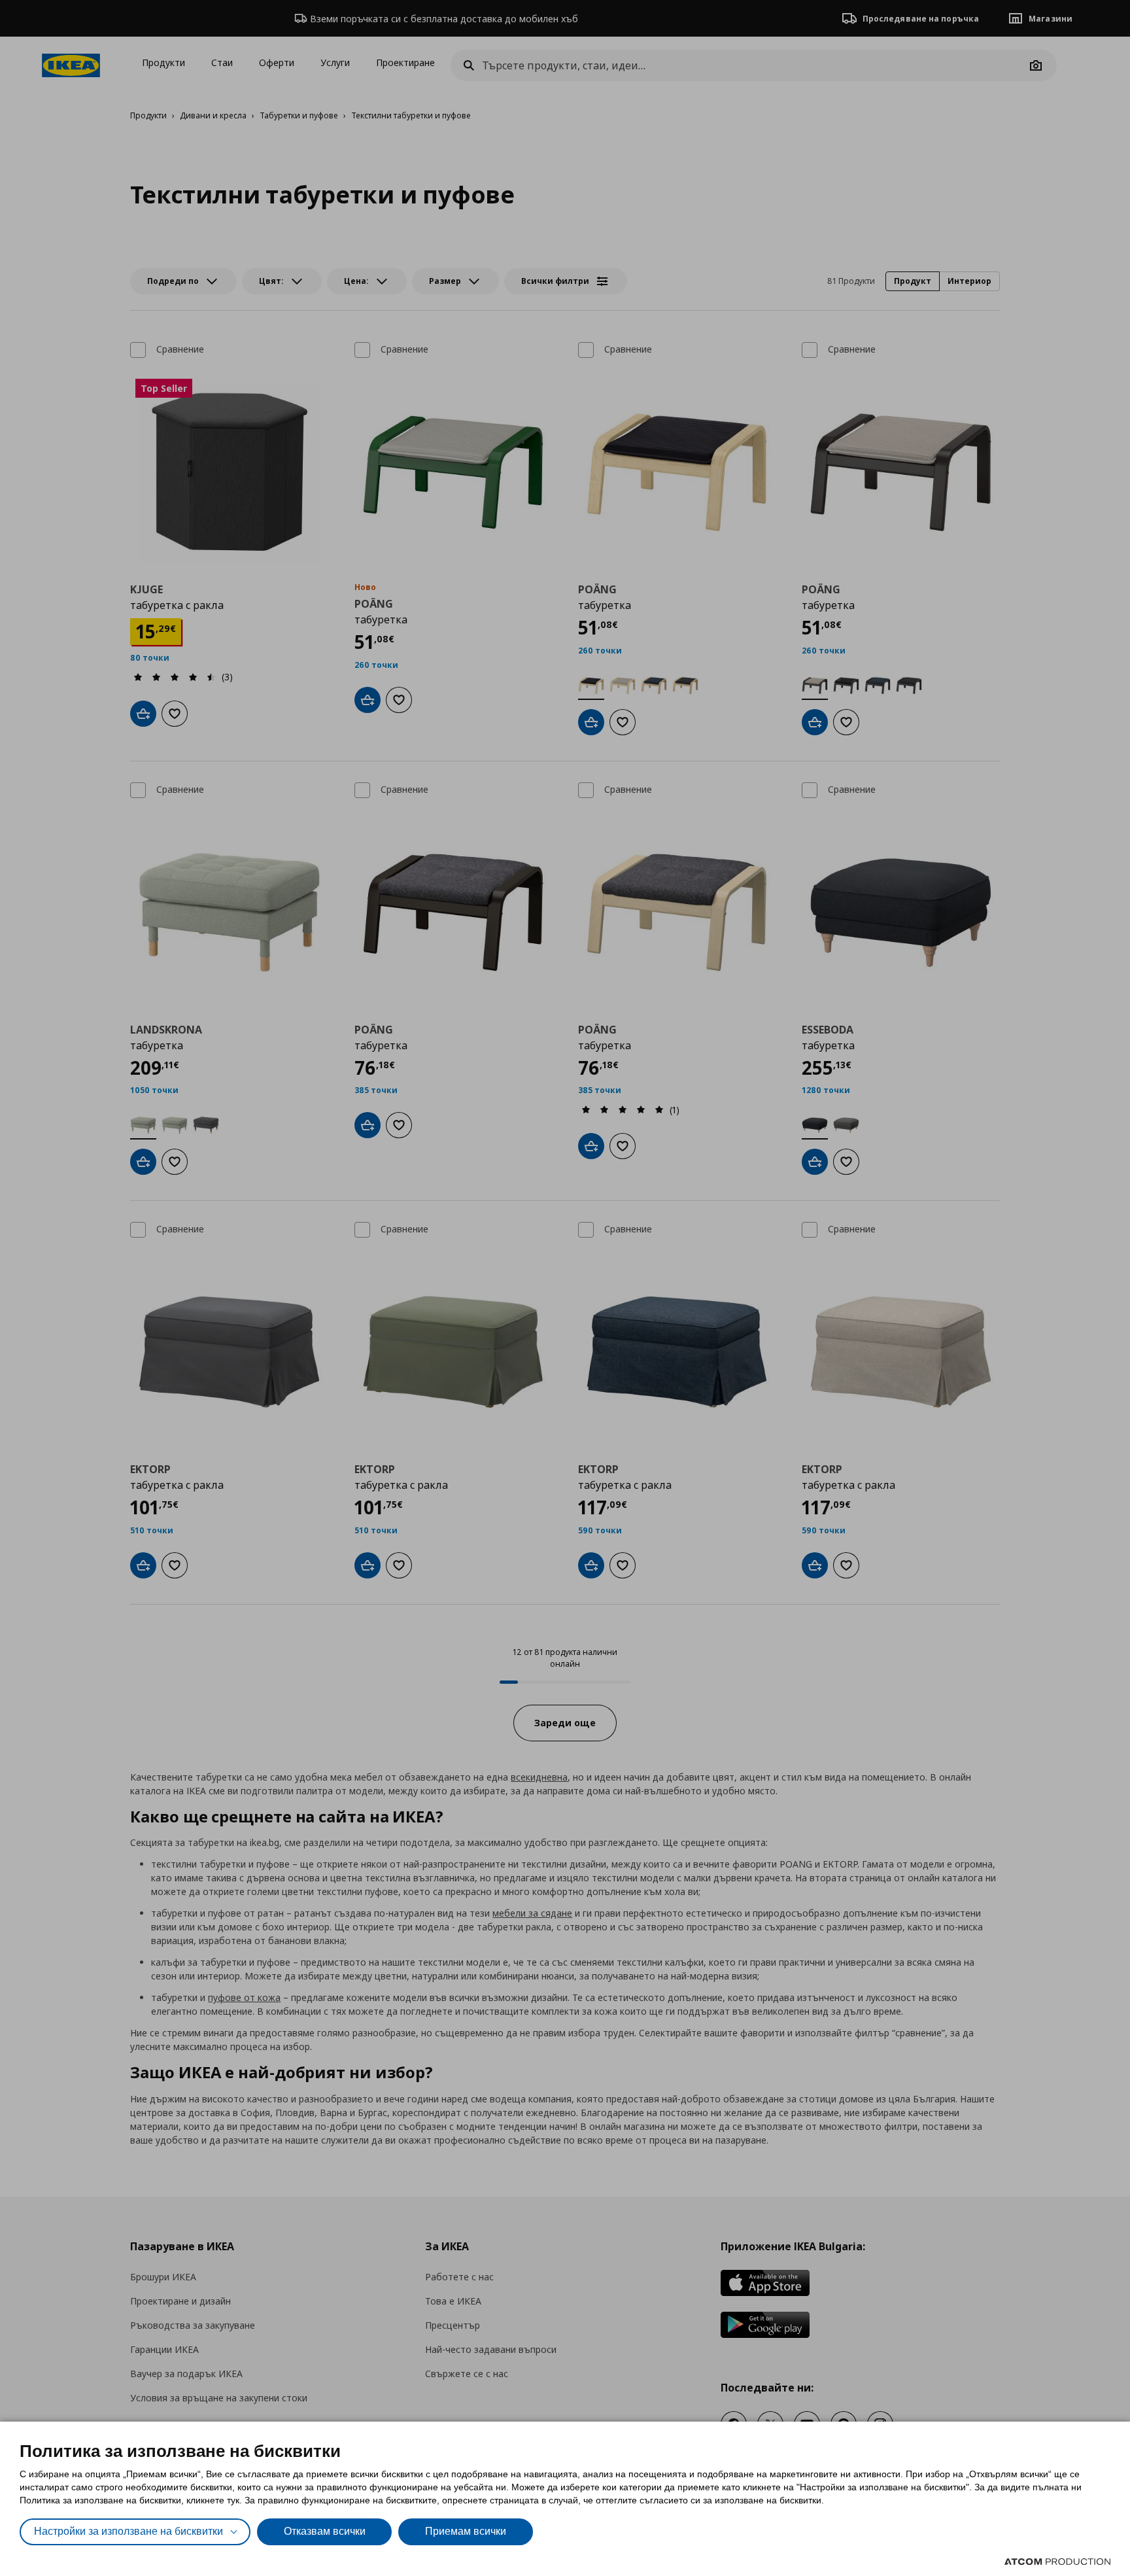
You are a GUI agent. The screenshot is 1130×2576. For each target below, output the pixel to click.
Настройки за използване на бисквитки (128, 2531)
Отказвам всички (325, 2531)
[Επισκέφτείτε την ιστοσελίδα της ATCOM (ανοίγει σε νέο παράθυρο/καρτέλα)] (1057, 2562)
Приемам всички (466, 2531)
